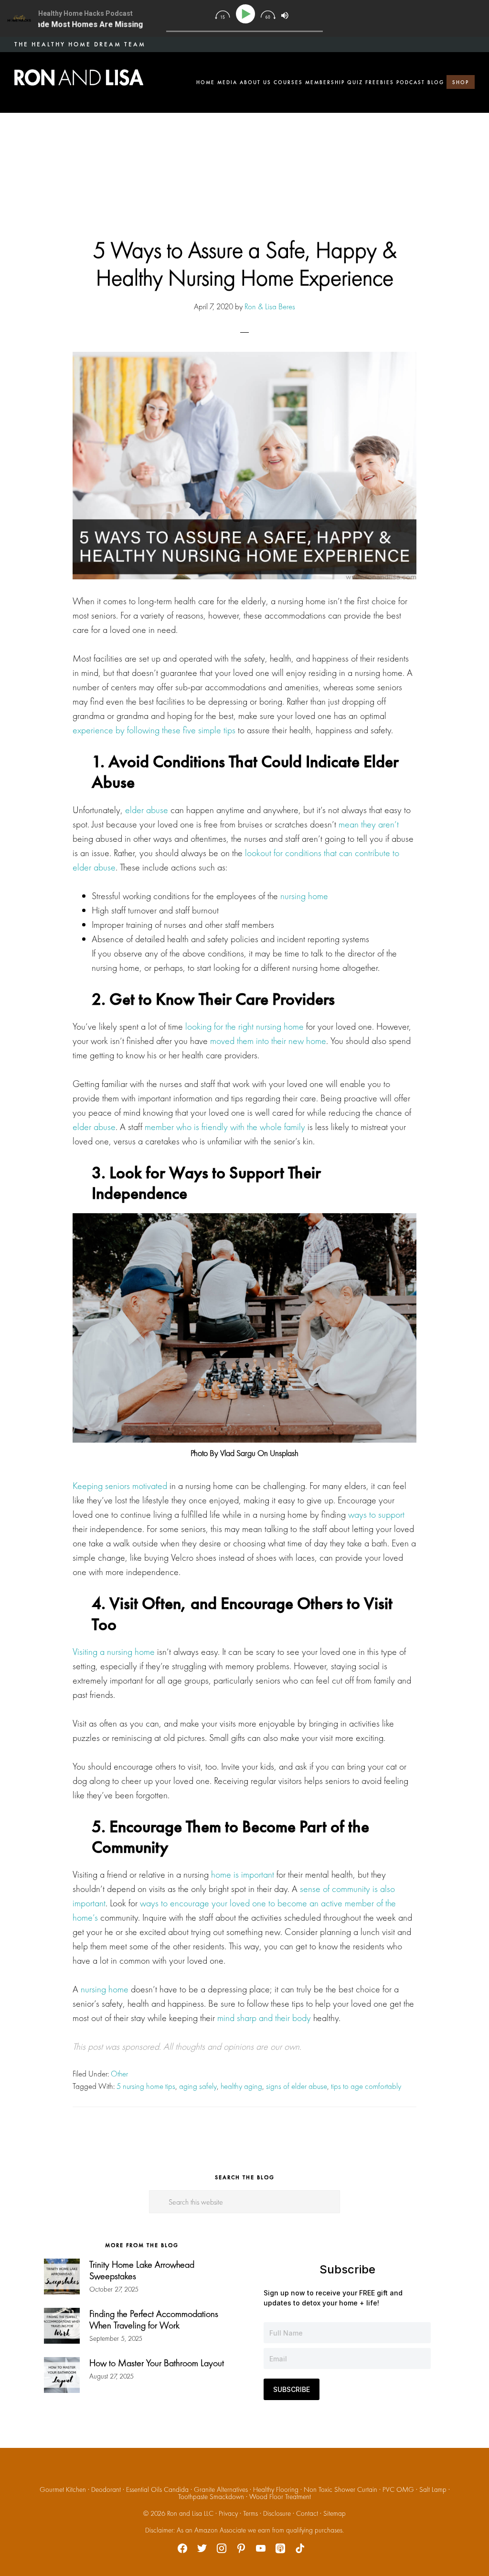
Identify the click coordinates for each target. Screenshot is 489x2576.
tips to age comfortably (366, 2086)
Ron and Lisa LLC (190, 2513)
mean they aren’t (369, 824)
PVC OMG (398, 2489)
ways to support (376, 1514)
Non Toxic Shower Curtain (340, 2489)
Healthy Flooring (276, 2489)
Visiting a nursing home (114, 1652)
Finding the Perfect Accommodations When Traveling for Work (154, 2319)
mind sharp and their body (264, 2018)
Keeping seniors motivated (120, 1486)
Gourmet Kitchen (63, 2489)
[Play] (247, 14)
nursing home (304, 896)
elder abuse (147, 810)
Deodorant (106, 2489)
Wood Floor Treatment (280, 2497)
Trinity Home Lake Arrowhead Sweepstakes (142, 2270)
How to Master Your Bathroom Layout (157, 2363)
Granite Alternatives (221, 2489)
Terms (250, 2513)
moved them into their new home (268, 1041)
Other (119, 2074)
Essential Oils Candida (157, 2489)
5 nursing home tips (146, 2086)
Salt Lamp (433, 2489)
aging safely (198, 2086)
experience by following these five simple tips (154, 730)
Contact (307, 2513)
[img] (222, 15)
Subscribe (292, 2389)
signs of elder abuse (297, 2086)
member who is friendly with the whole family (225, 1127)
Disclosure (277, 2513)
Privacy (228, 2513)
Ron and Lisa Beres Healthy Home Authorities (79, 77)
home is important (243, 1874)
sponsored (140, 2046)
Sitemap (335, 2513)
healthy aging (241, 2086)
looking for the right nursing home (244, 1026)
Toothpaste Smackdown (211, 2497)
